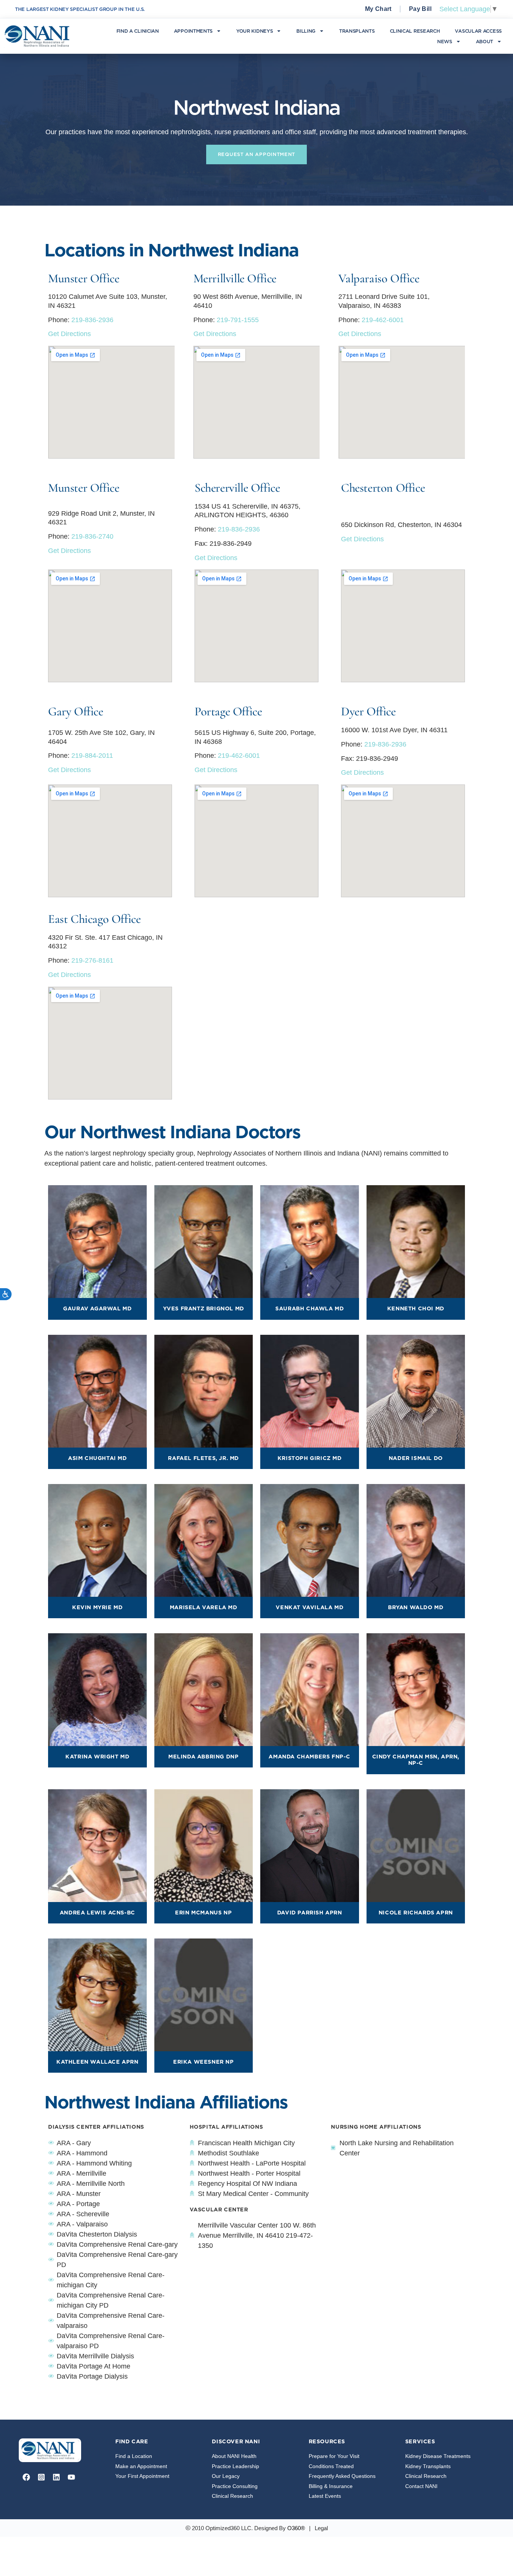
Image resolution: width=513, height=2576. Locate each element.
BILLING (306, 31)
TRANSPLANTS (357, 31)
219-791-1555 (238, 320)
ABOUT (485, 41)
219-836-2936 (92, 320)
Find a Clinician (138, 31)
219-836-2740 (92, 536)
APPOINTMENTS (193, 31)
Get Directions (69, 334)
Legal (321, 2528)
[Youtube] (71, 2477)
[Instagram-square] (41, 2477)
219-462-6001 (383, 320)
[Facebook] (26, 2477)
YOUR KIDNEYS (254, 31)
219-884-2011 (92, 756)
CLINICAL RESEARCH (415, 31)
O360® (296, 2528)
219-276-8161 (92, 960)
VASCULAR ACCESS (478, 31)
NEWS (445, 41)
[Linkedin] (56, 2477)
